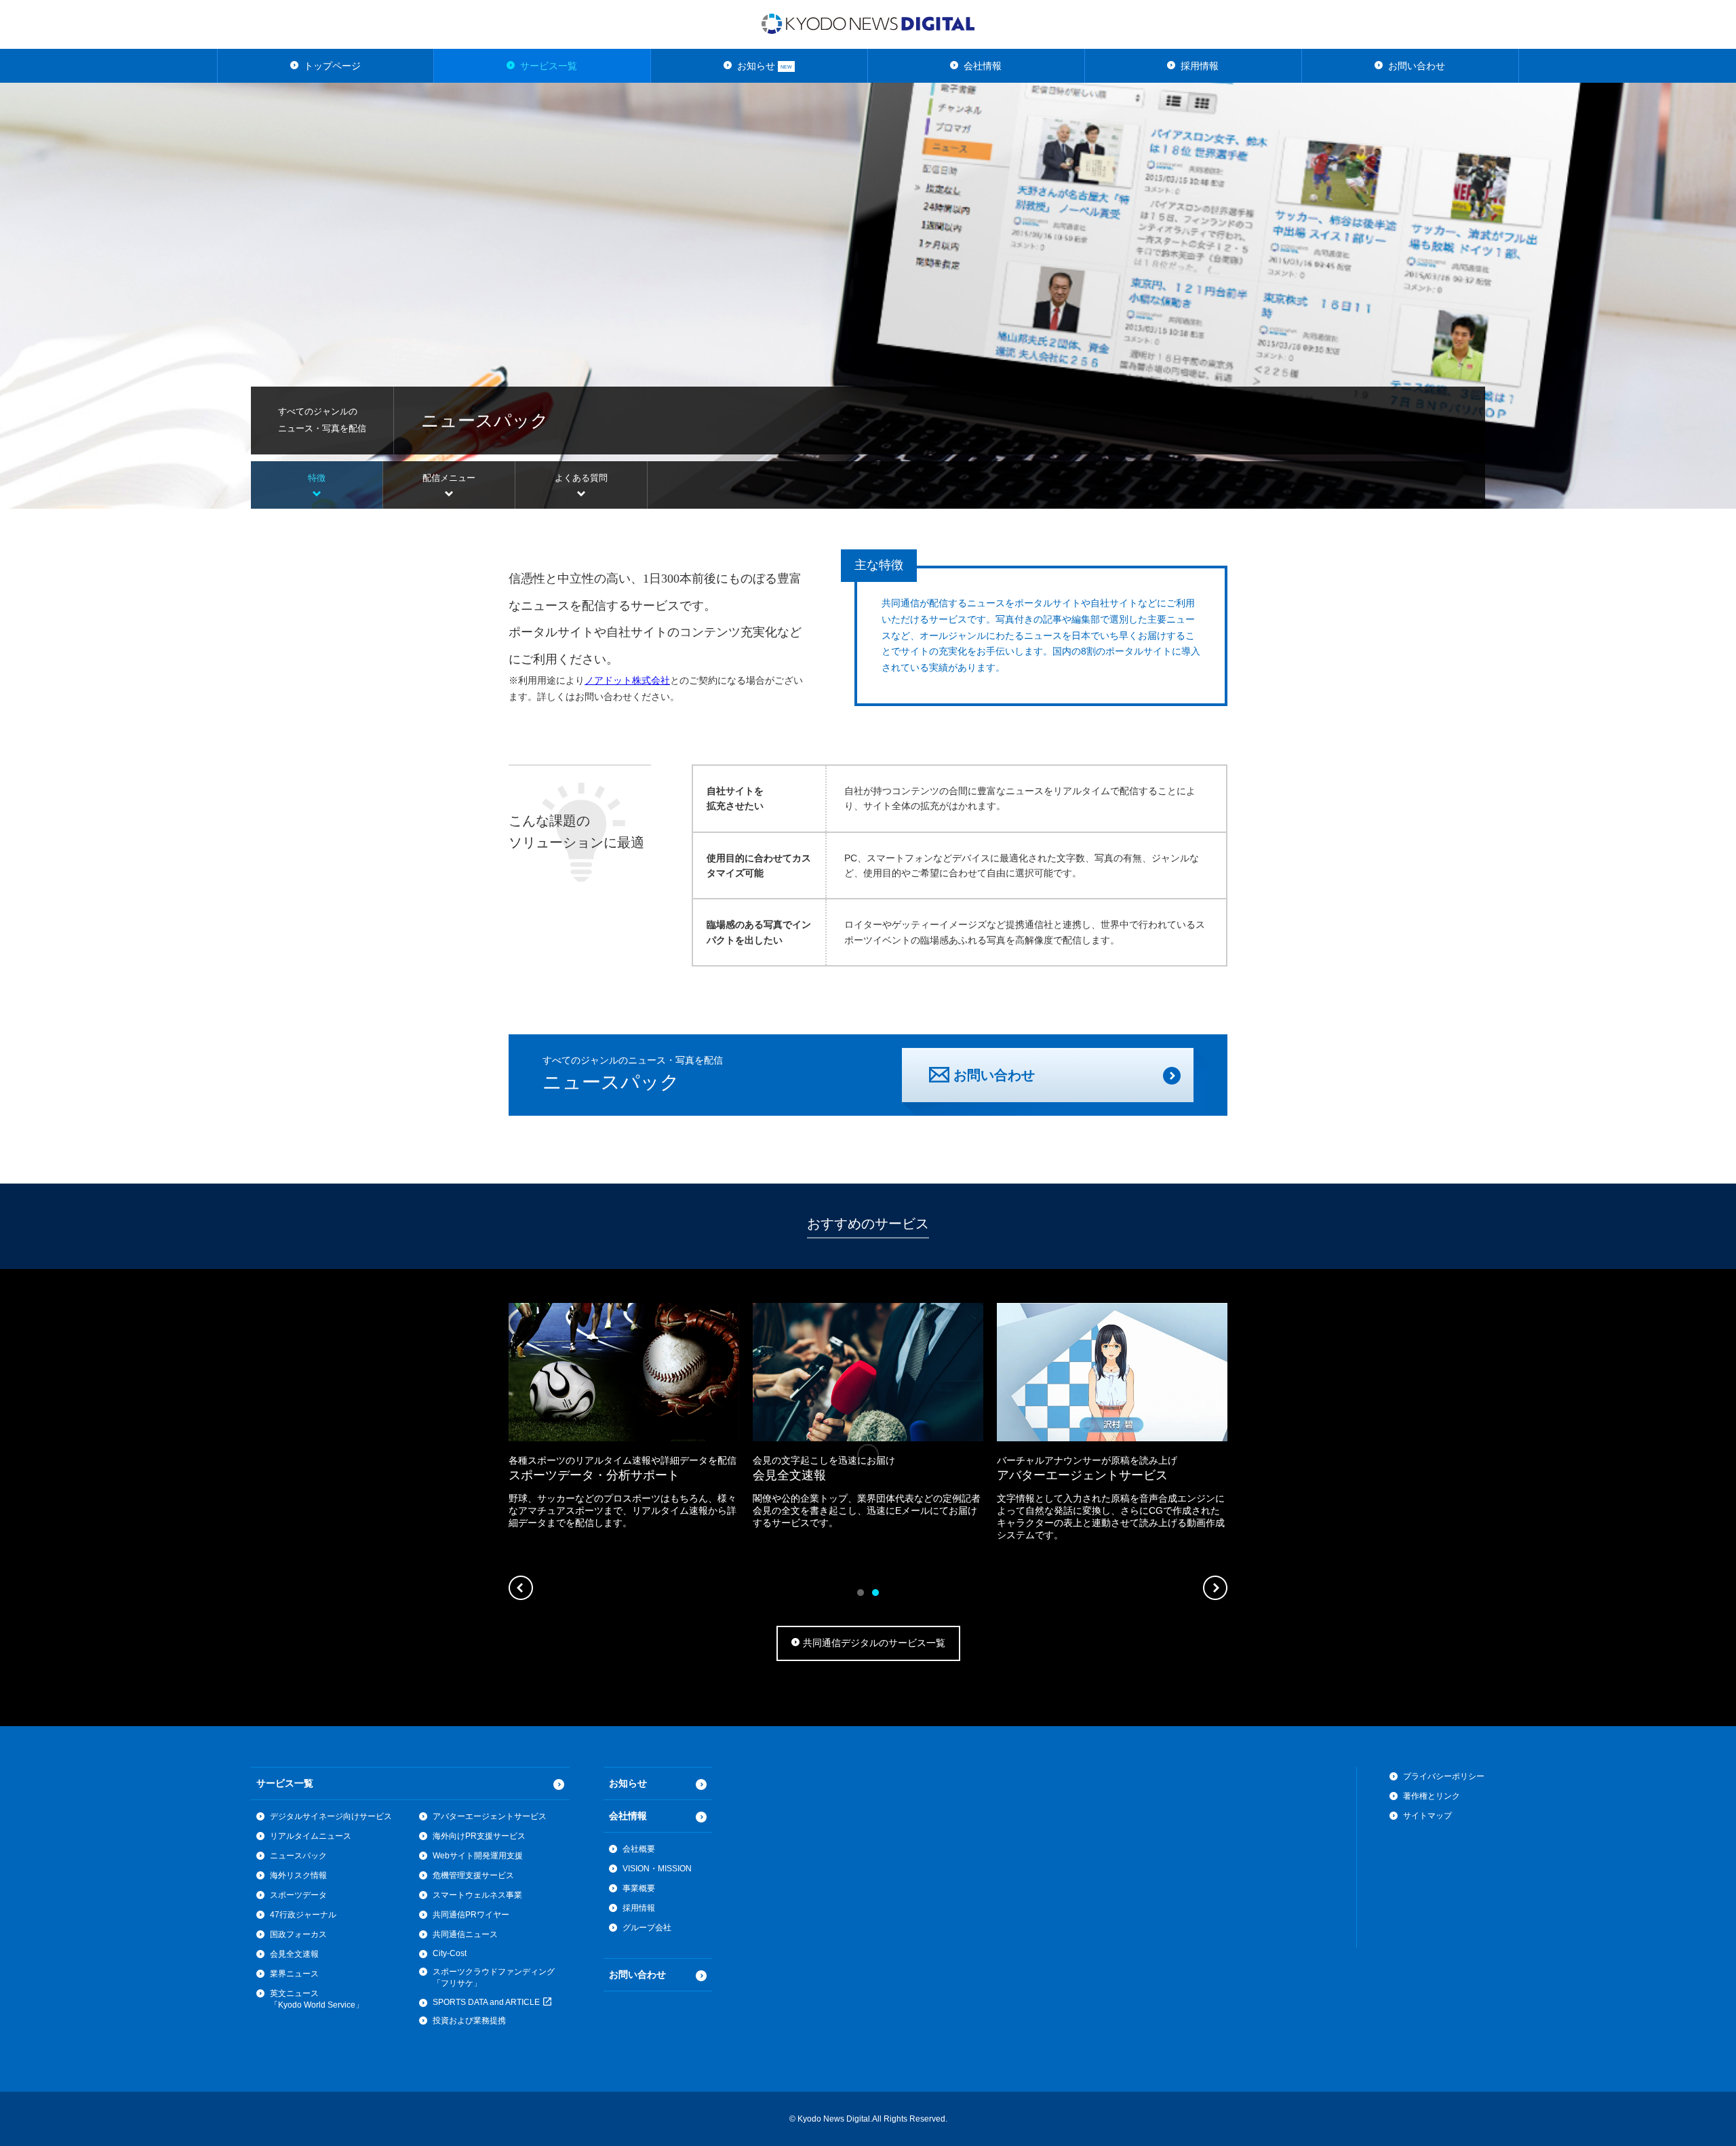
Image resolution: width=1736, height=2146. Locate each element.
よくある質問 (581, 478)
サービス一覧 (549, 66)
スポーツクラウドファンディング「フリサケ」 (494, 1977)
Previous (521, 1588)
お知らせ (765, 66)
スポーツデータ (298, 1895)
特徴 (317, 478)
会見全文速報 (294, 1954)
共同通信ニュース (465, 1934)
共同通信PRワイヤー (471, 1915)
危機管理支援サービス (473, 1875)
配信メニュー (449, 478)
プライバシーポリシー (1444, 1776)
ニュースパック (298, 1856)
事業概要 (639, 1888)
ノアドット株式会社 (627, 681)
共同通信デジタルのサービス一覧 (874, 1643)
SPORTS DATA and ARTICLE (487, 2002)
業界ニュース (294, 1974)
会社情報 (983, 66)
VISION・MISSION (657, 1869)
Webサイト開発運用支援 (478, 1856)
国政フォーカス (298, 1934)
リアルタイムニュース (311, 1836)
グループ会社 (647, 1928)
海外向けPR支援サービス (479, 1836)
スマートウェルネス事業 (477, 1895)
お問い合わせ (1417, 66)
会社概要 (639, 1849)
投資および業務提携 (469, 2021)
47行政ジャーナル (303, 1915)
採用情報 (1200, 66)
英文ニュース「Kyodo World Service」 (317, 1999)
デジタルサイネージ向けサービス (331, 1816)
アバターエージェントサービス (490, 1816)
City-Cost (450, 1953)
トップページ (332, 66)
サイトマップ (1427, 1816)
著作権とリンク (1432, 1796)
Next (1215, 1588)
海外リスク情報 (298, 1875)
